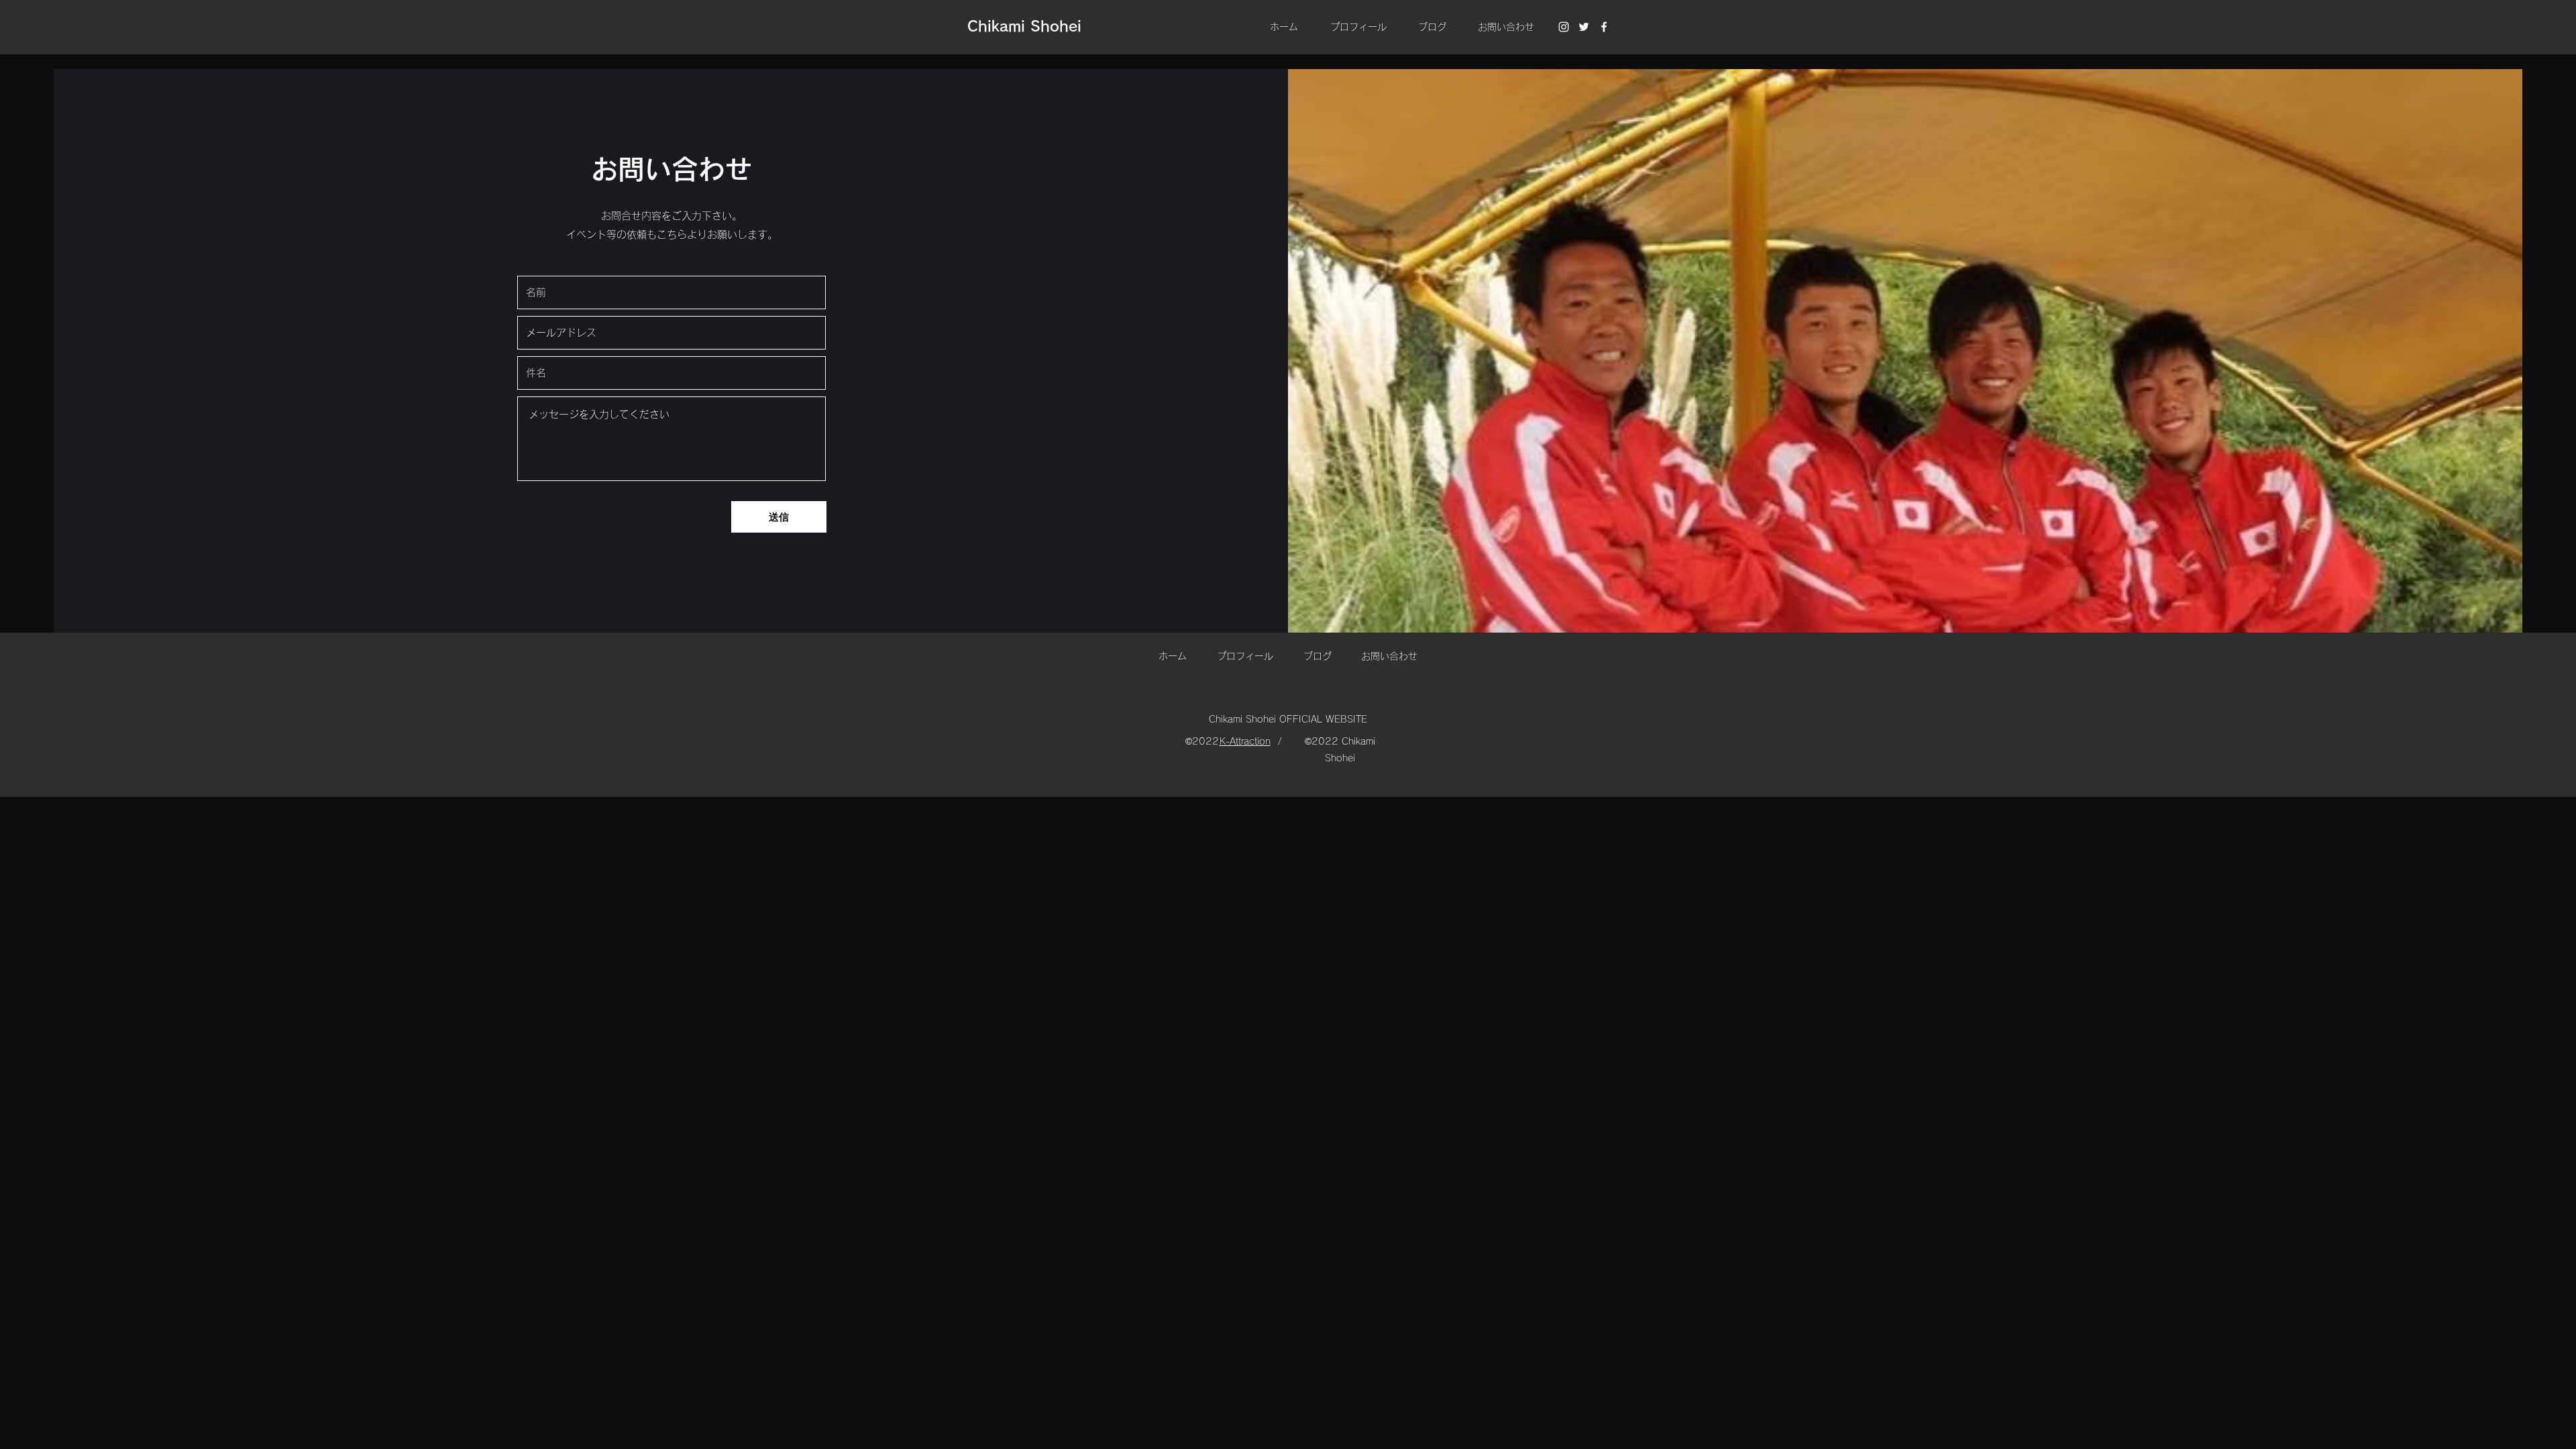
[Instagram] (1564, 27)
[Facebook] (1604, 27)
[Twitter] (1584, 27)
